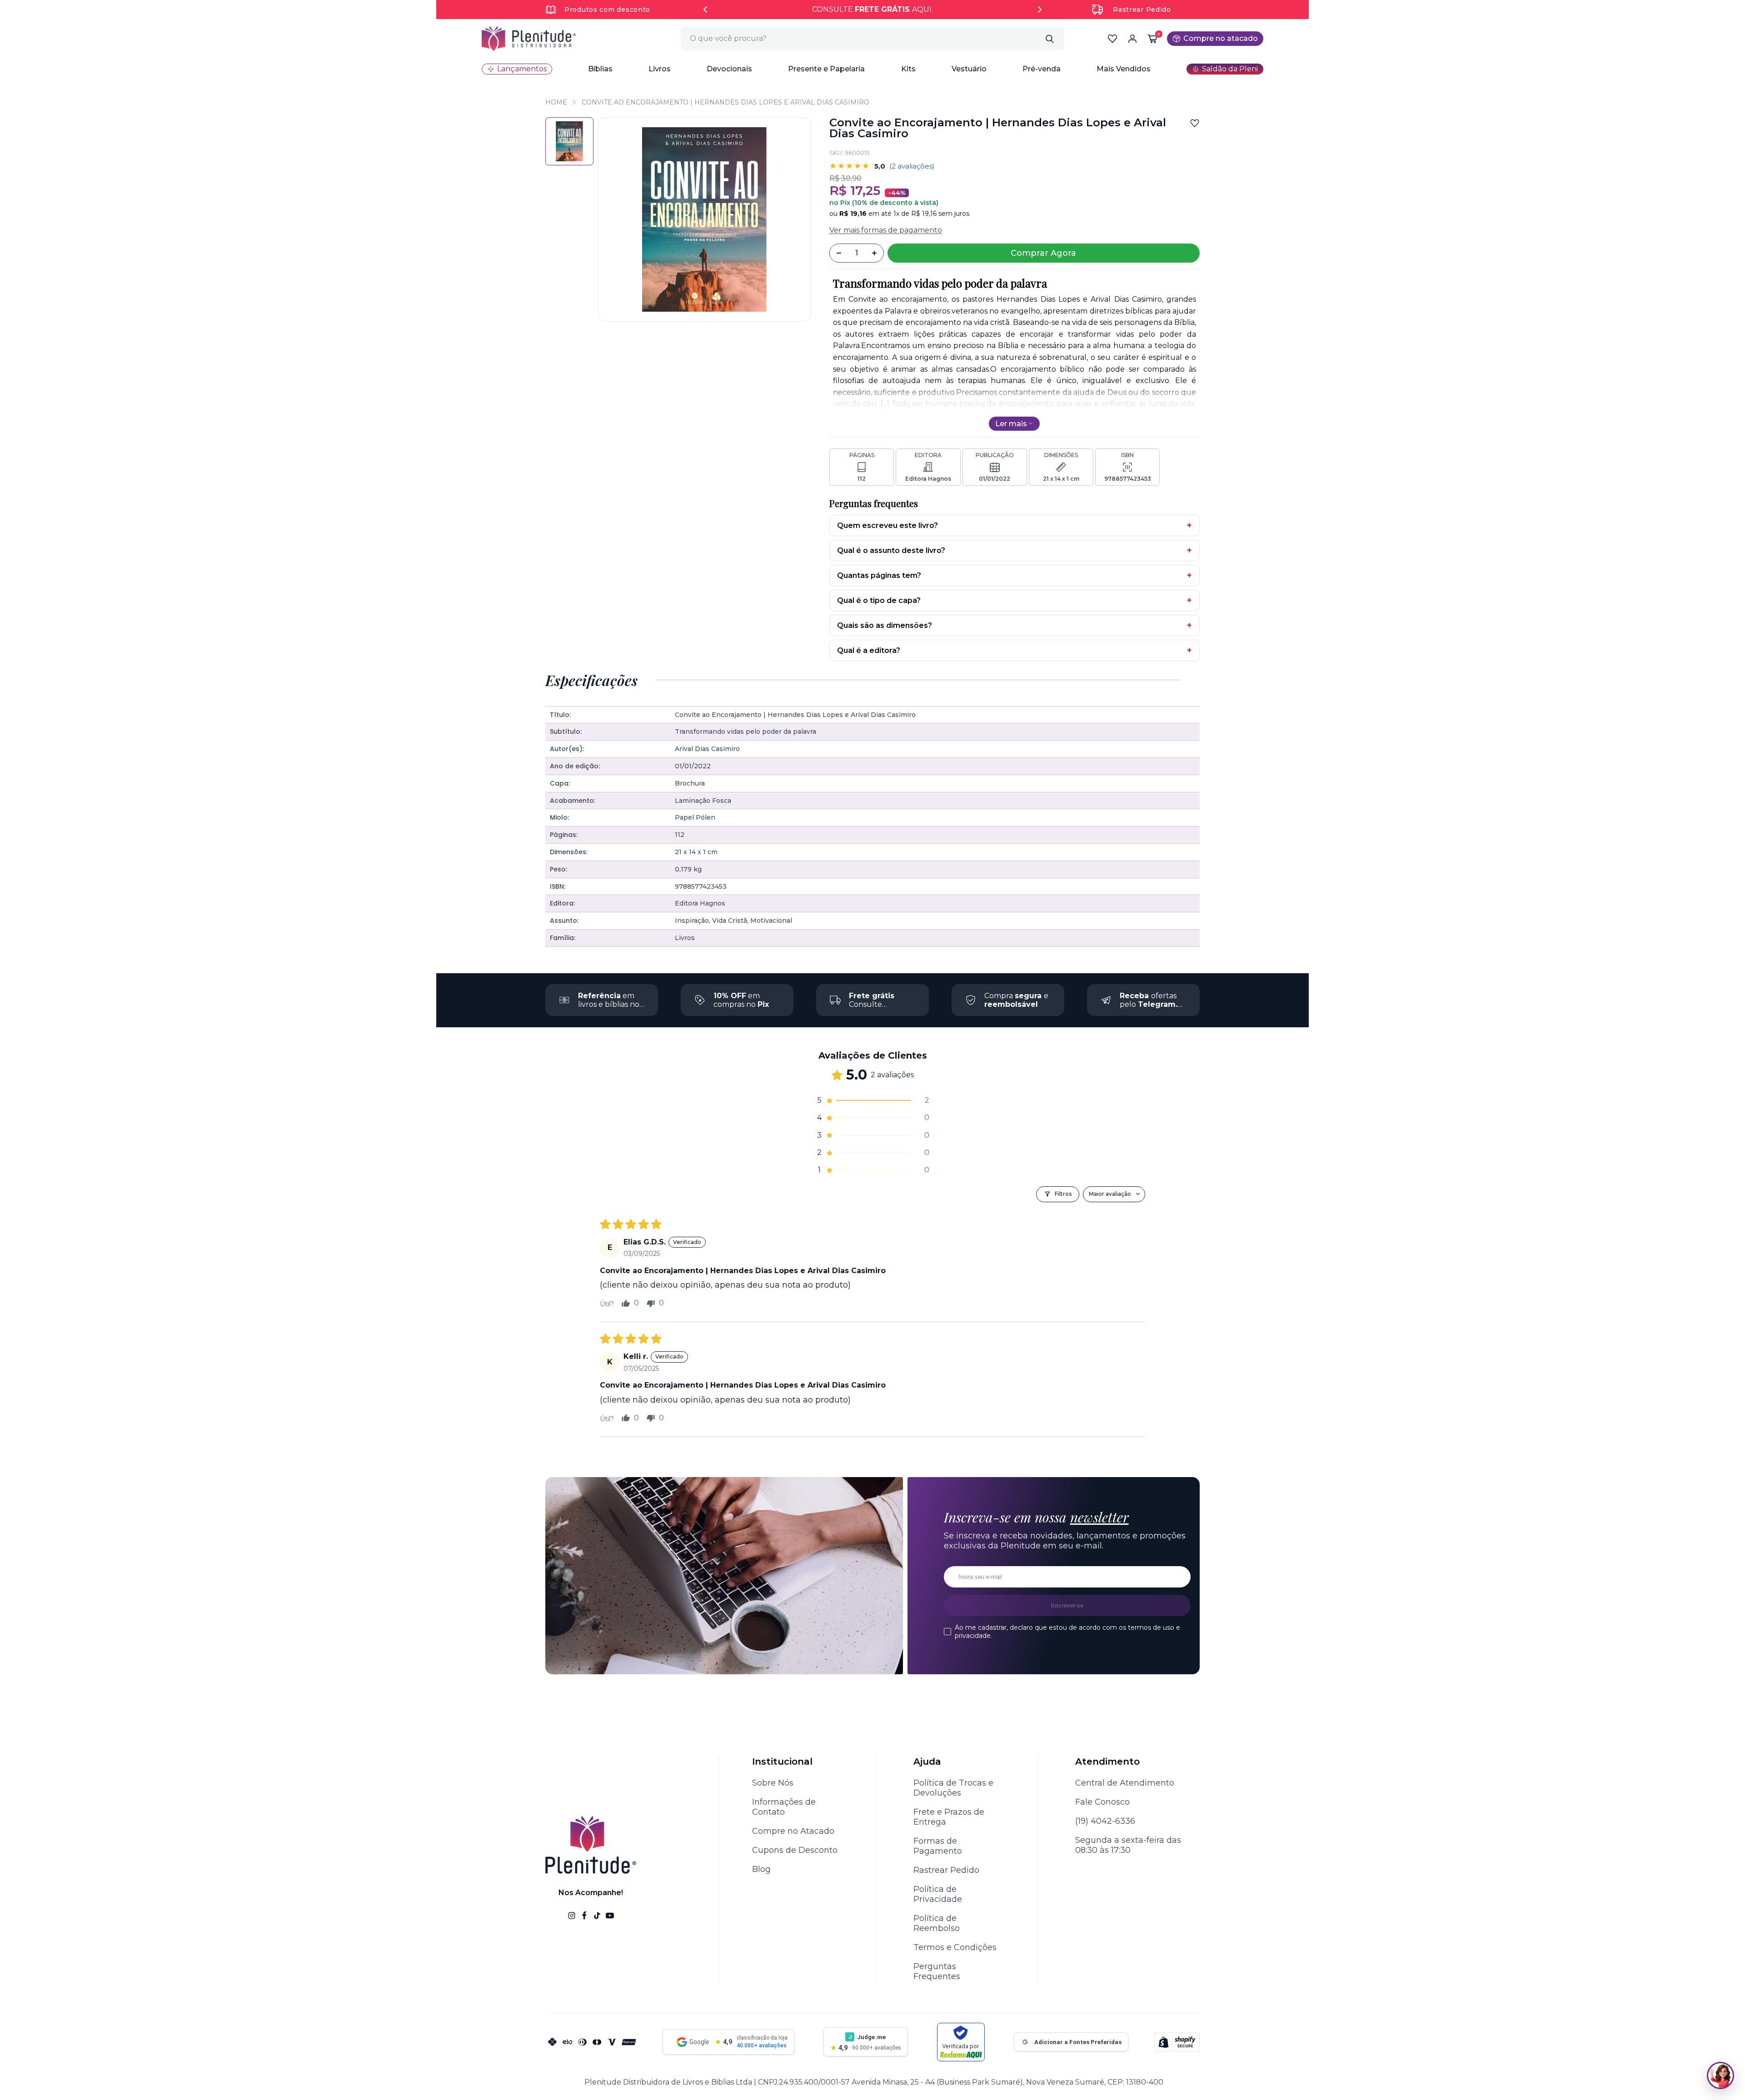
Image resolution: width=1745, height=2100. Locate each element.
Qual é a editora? (869, 650)
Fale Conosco (1102, 1802)
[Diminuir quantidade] (839, 253)
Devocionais (729, 69)
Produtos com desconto (607, 10)
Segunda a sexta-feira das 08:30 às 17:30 (1128, 1845)
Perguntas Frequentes (937, 1971)
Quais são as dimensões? (885, 625)
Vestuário (969, 69)
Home (556, 102)
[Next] (1040, 10)
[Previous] (705, 10)
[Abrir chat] (1720, 2075)
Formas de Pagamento (938, 1846)
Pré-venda (1042, 69)
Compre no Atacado (793, 1831)
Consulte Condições (872, 1004)
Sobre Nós (773, 1783)
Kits (908, 69)
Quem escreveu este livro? (887, 525)
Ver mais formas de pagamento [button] (886, 230)
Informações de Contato (784, 1807)
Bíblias (600, 69)
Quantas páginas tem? (879, 575)
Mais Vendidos (1124, 69)
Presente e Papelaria (826, 69)
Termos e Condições (955, 1947)
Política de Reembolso (937, 1923)
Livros (660, 69)
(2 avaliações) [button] (912, 166)
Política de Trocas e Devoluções (953, 1788)
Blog (761, 1869)
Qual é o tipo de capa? (879, 600)
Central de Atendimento (1125, 1783)
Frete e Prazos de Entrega (949, 1817)
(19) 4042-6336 (1105, 1821)
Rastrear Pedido (1142, 10)
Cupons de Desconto (795, 1850)
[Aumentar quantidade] (874, 253)
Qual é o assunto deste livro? (891, 550)
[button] (600, 69)
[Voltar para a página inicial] (529, 39)
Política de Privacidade (938, 1894)
